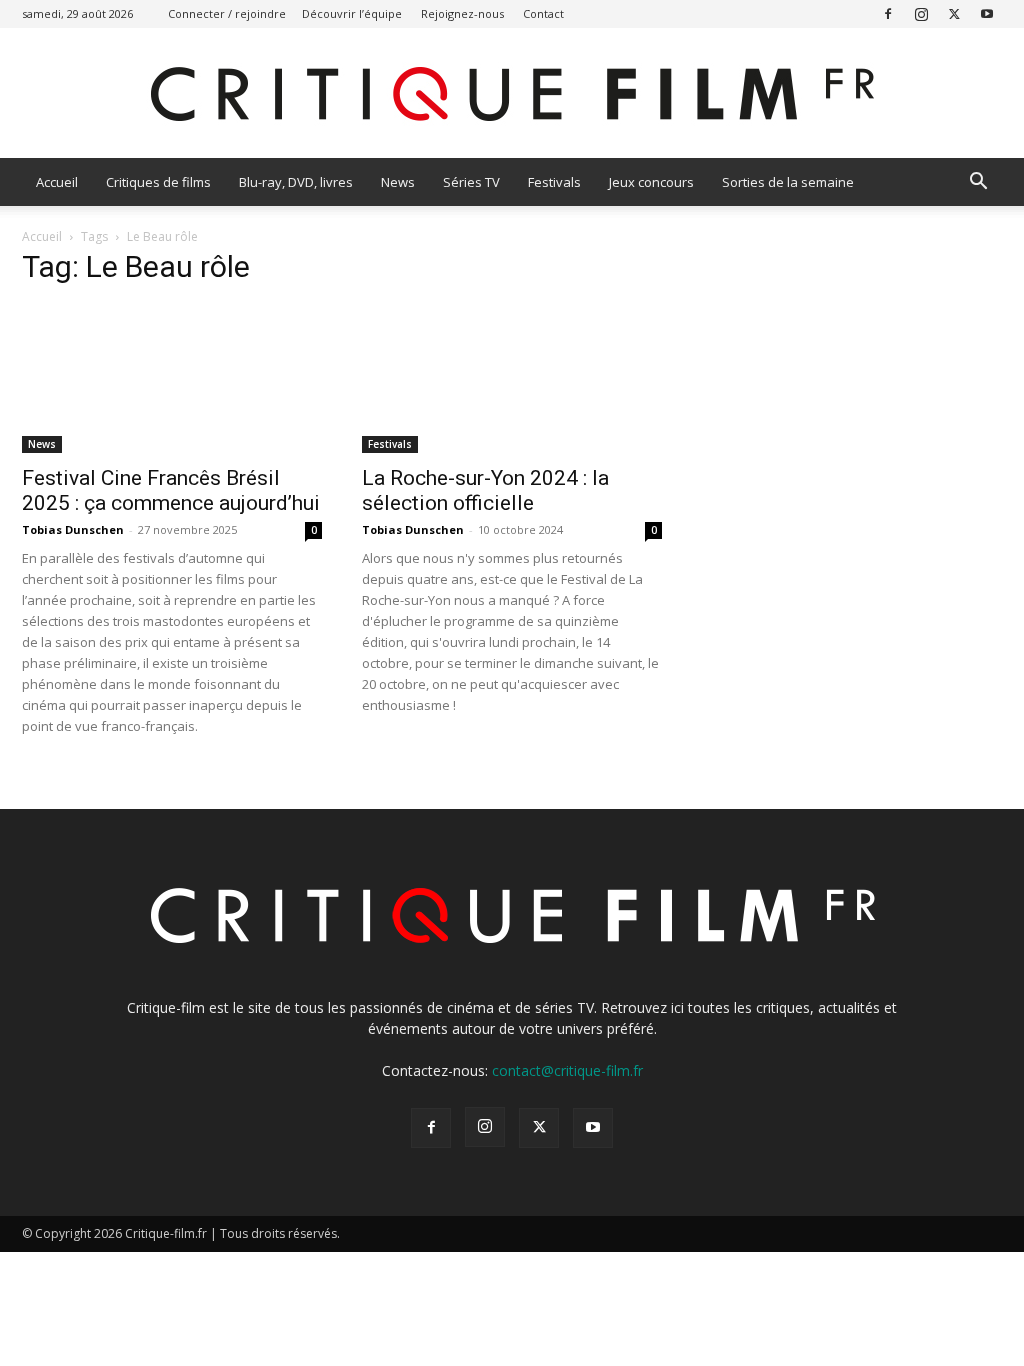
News (398, 182)
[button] (978, 183)
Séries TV (471, 182)
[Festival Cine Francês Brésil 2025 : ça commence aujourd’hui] (172, 379)
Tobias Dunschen (73, 529)
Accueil (57, 182)
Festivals (554, 182)
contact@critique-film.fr (567, 1070)
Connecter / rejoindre (227, 13)
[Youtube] (987, 13)
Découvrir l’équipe (352, 13)
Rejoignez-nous (462, 13)
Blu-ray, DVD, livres (296, 182)
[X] (954, 13)
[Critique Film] (512, 94)
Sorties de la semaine (788, 182)
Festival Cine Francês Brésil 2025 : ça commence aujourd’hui (171, 490)
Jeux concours (651, 182)
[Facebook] (888, 13)
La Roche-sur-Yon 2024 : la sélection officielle (485, 490)
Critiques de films (158, 182)
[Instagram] (921, 13)
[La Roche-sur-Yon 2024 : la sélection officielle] (512, 379)
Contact (543, 13)
